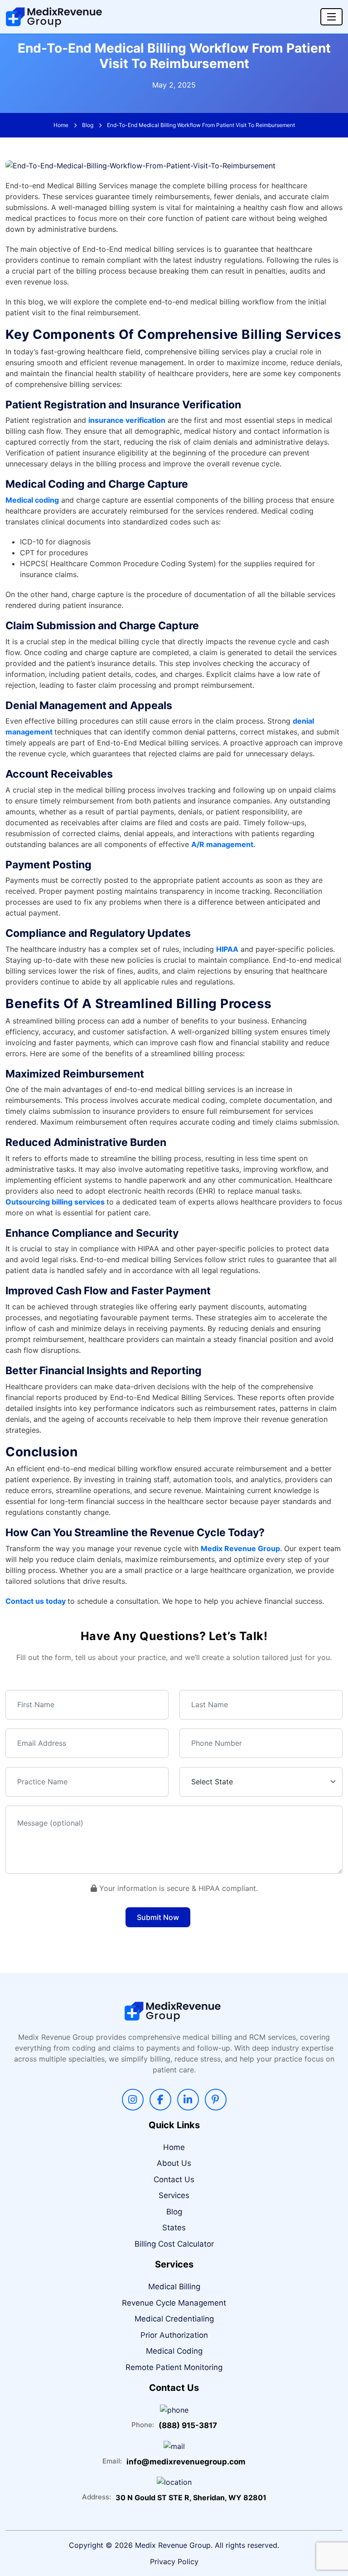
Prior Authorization (174, 2335)
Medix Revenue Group (240, 1548)
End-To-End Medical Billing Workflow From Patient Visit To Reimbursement (201, 125)
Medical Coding (174, 2351)
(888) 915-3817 (188, 2425)
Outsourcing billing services (55, 1202)
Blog (88, 125)
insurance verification (127, 420)
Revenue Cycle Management (174, 2303)
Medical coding (32, 500)
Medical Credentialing (174, 2319)
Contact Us (174, 2179)
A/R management (222, 844)
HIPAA (227, 949)
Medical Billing (174, 2287)
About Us (174, 2163)
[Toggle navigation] (331, 17)
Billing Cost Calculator (174, 2244)
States (174, 2228)
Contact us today (36, 1601)
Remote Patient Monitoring (174, 2367)
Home (61, 125)
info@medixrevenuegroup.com (186, 2462)
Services (174, 2195)
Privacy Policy (174, 2561)
